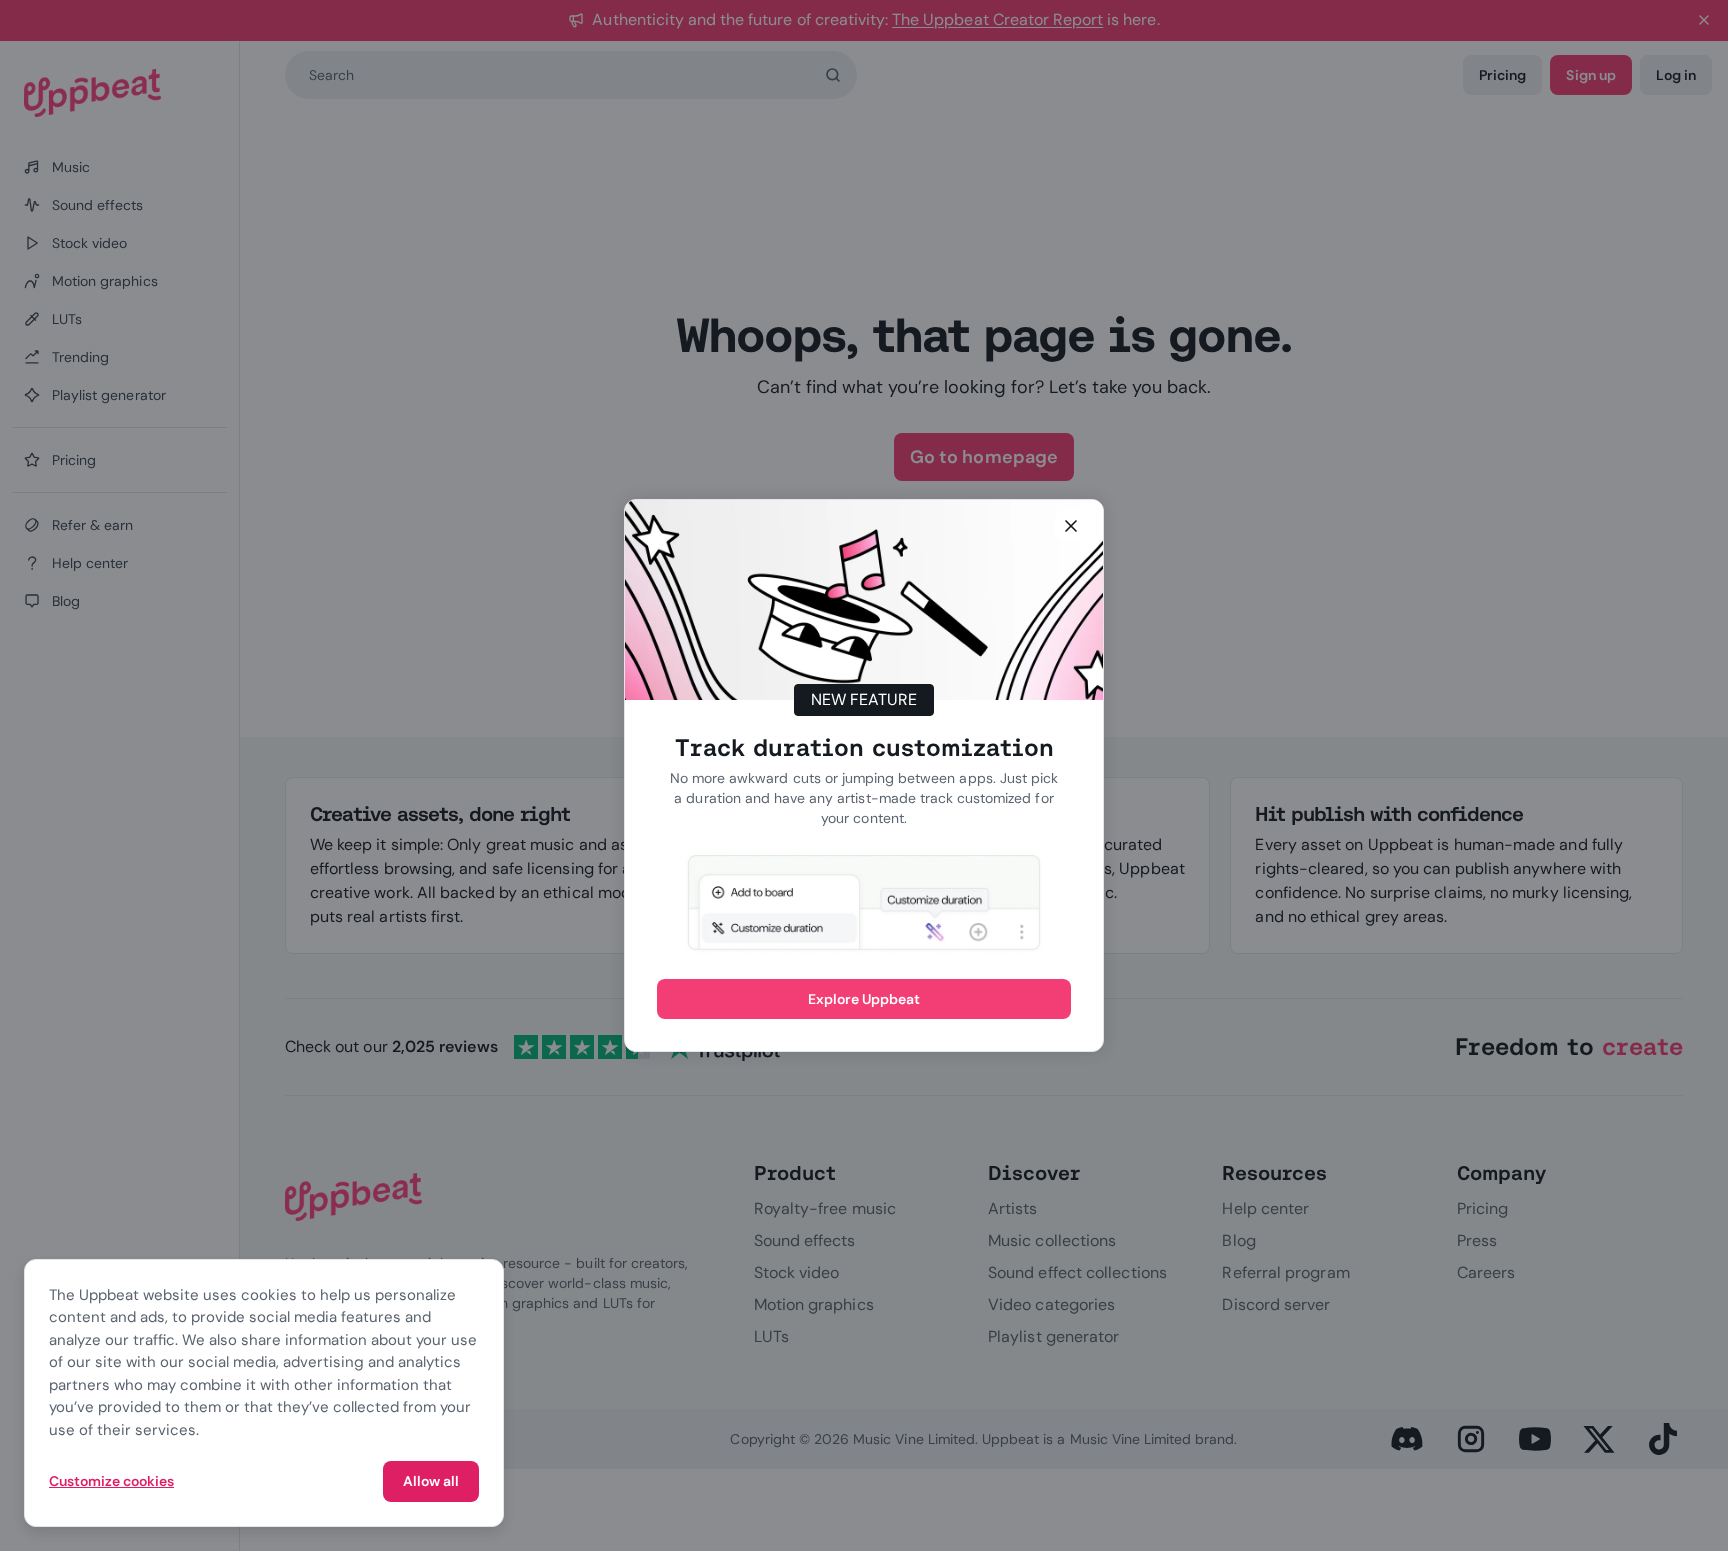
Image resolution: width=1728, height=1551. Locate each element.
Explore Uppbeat (864, 999)
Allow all (431, 1481)
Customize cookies (111, 1481)
